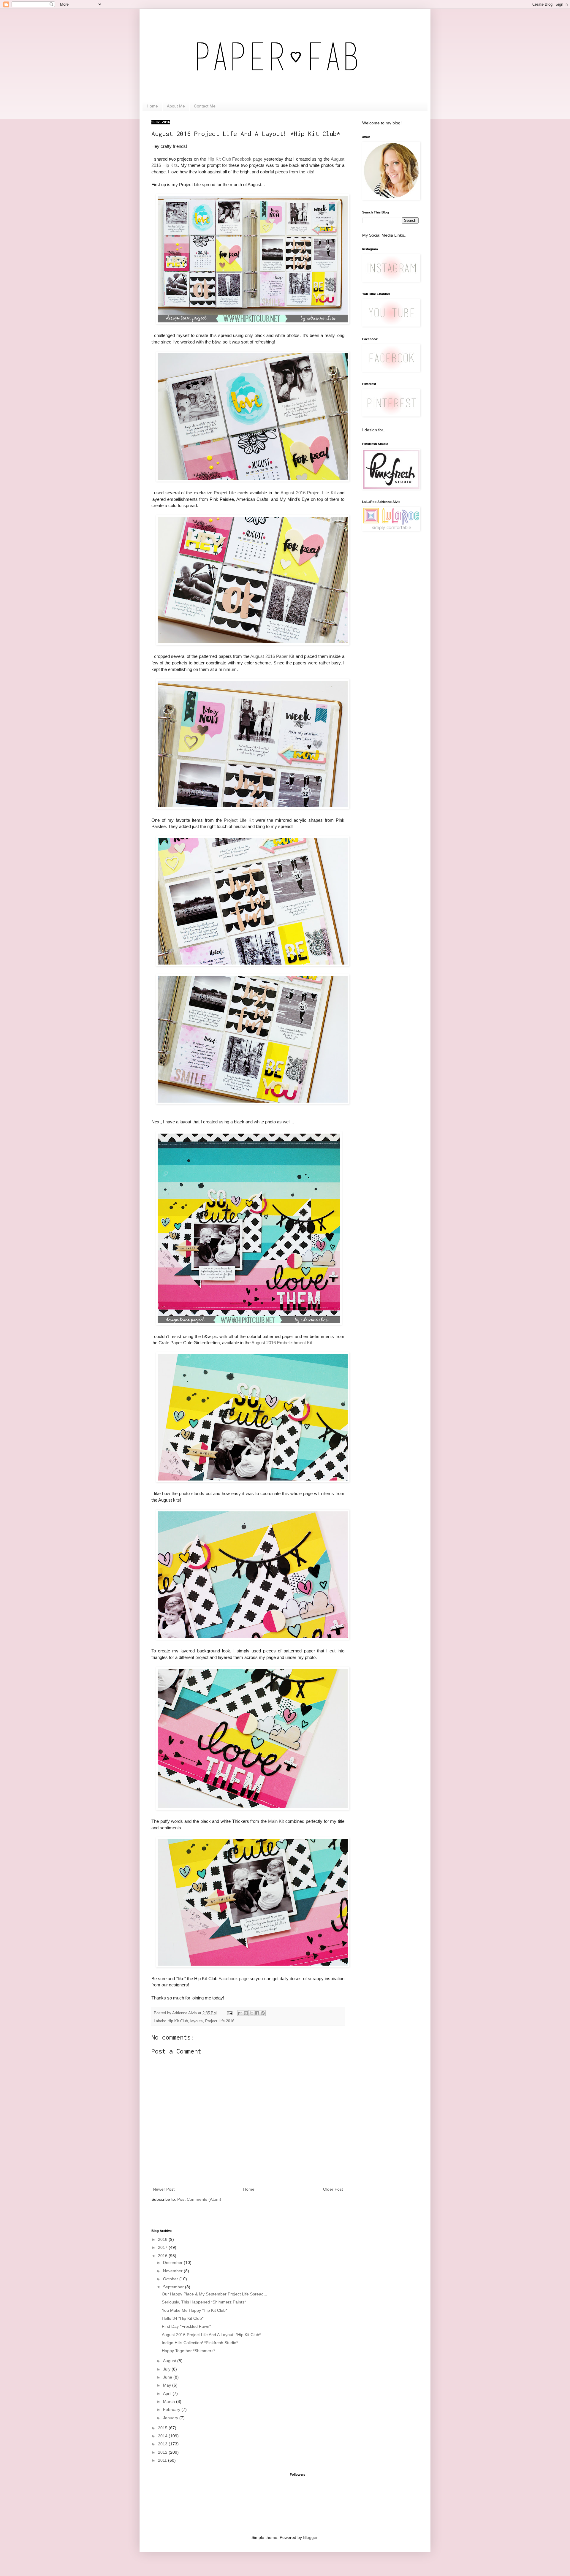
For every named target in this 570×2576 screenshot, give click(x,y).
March (170, 2401)
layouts (197, 2021)
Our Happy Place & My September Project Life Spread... (214, 2294)
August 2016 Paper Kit (272, 656)
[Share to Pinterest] (263, 2013)
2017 (163, 2247)
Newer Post (164, 2189)
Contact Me (205, 106)
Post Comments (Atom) (199, 2199)
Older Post (333, 2189)
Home (152, 106)
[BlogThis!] (246, 2013)
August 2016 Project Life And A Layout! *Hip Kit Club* (211, 2335)
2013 (163, 2444)
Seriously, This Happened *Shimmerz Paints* (204, 2302)
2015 (163, 2428)
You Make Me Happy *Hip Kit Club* (194, 2310)
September (174, 2287)
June (168, 2377)
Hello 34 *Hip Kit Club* (183, 2318)
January (171, 2418)
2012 (163, 2452)
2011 (163, 2460)
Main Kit (276, 1821)
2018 (163, 2239)
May (168, 2385)
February (172, 2409)
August (170, 2361)
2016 (163, 2256)
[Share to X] (251, 2013)
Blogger (310, 2537)
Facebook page (233, 1979)
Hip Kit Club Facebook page (235, 159)
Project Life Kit (239, 820)
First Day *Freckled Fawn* (186, 2326)
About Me (176, 106)
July (167, 2369)
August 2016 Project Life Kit (308, 493)
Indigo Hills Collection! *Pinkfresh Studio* (200, 2343)
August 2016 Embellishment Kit (282, 1343)
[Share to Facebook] (257, 2013)
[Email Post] (229, 2013)
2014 (163, 2436)
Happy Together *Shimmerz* (188, 2351)
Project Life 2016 (220, 2021)
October (171, 2279)
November (173, 2271)
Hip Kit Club (178, 2021)
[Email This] (240, 2013)
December (173, 2262)
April (168, 2393)
